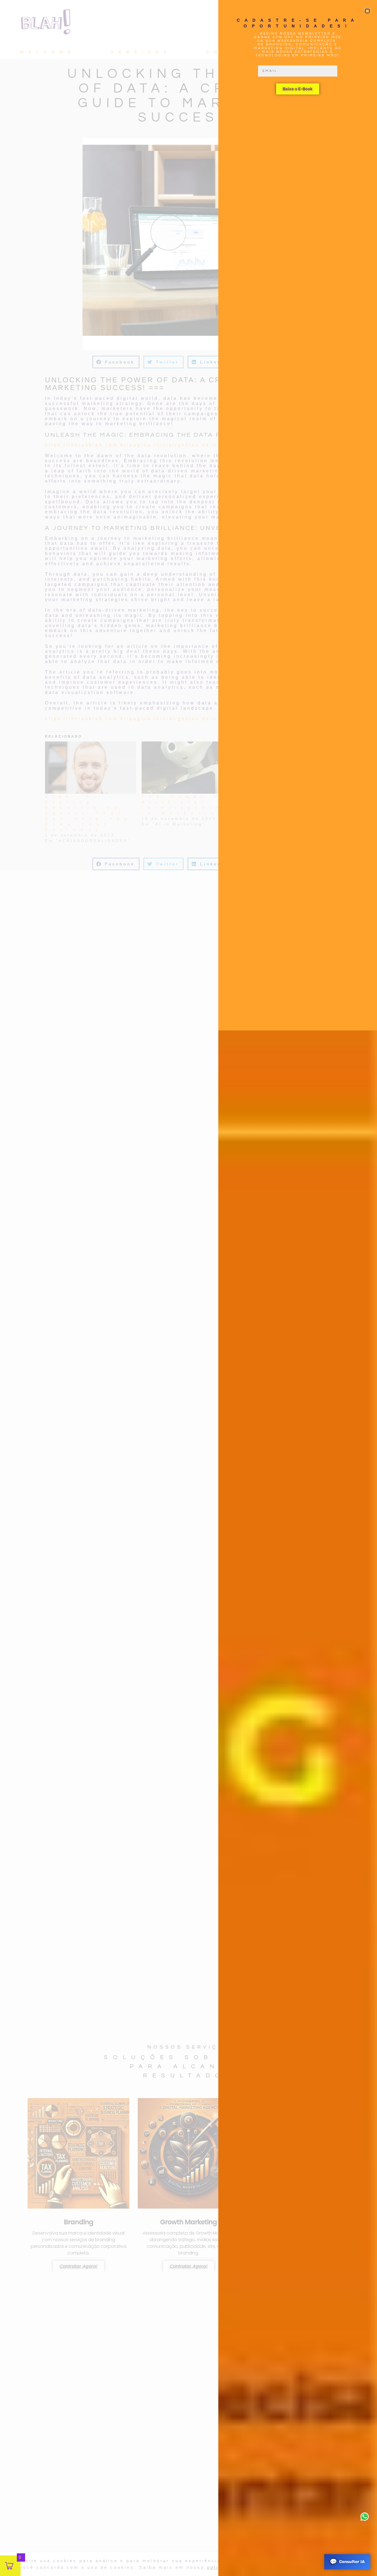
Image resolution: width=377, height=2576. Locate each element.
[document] (189, 1288)
